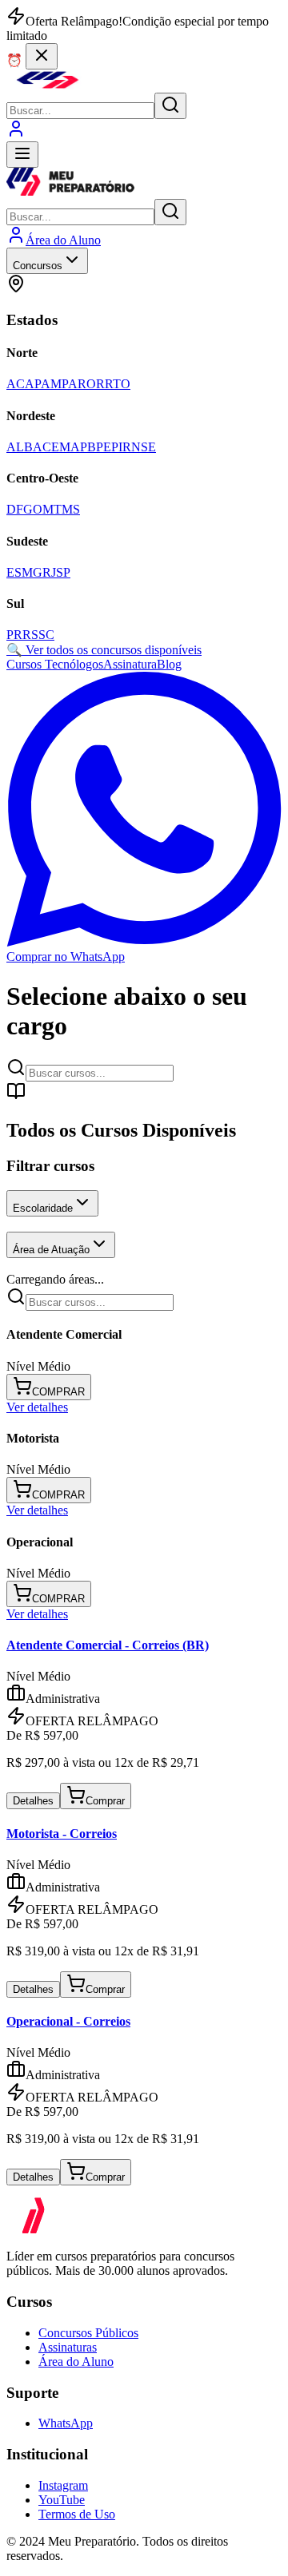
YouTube (62, 2500)
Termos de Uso (77, 2514)
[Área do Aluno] (16, 134)
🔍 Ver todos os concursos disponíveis (104, 650)
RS (30, 635)
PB (88, 447)
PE (104, 447)
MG (32, 572)
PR (14, 635)
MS (71, 509)
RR (104, 384)
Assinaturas (68, 2347)
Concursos (38, 266)
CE (51, 447)
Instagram (63, 2485)
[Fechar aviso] (42, 56)
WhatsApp (66, 2423)
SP (63, 572)
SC (46, 635)
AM (51, 384)
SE (148, 447)
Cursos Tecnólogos (55, 664)
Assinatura (130, 664)
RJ (49, 572)
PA (70, 384)
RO (87, 384)
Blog (169, 664)
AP (33, 384)
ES (14, 572)
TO (122, 384)
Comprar (105, 1801)
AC (16, 384)
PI (117, 447)
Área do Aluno (76, 2362)
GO (33, 509)
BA (33, 447)
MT (52, 509)
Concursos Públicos (88, 2333)
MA (70, 447)
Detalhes (33, 1801)
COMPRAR (58, 1392)
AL (15, 447)
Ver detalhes (37, 1407)
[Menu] (22, 155)
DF (15, 509)
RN (132, 447)
